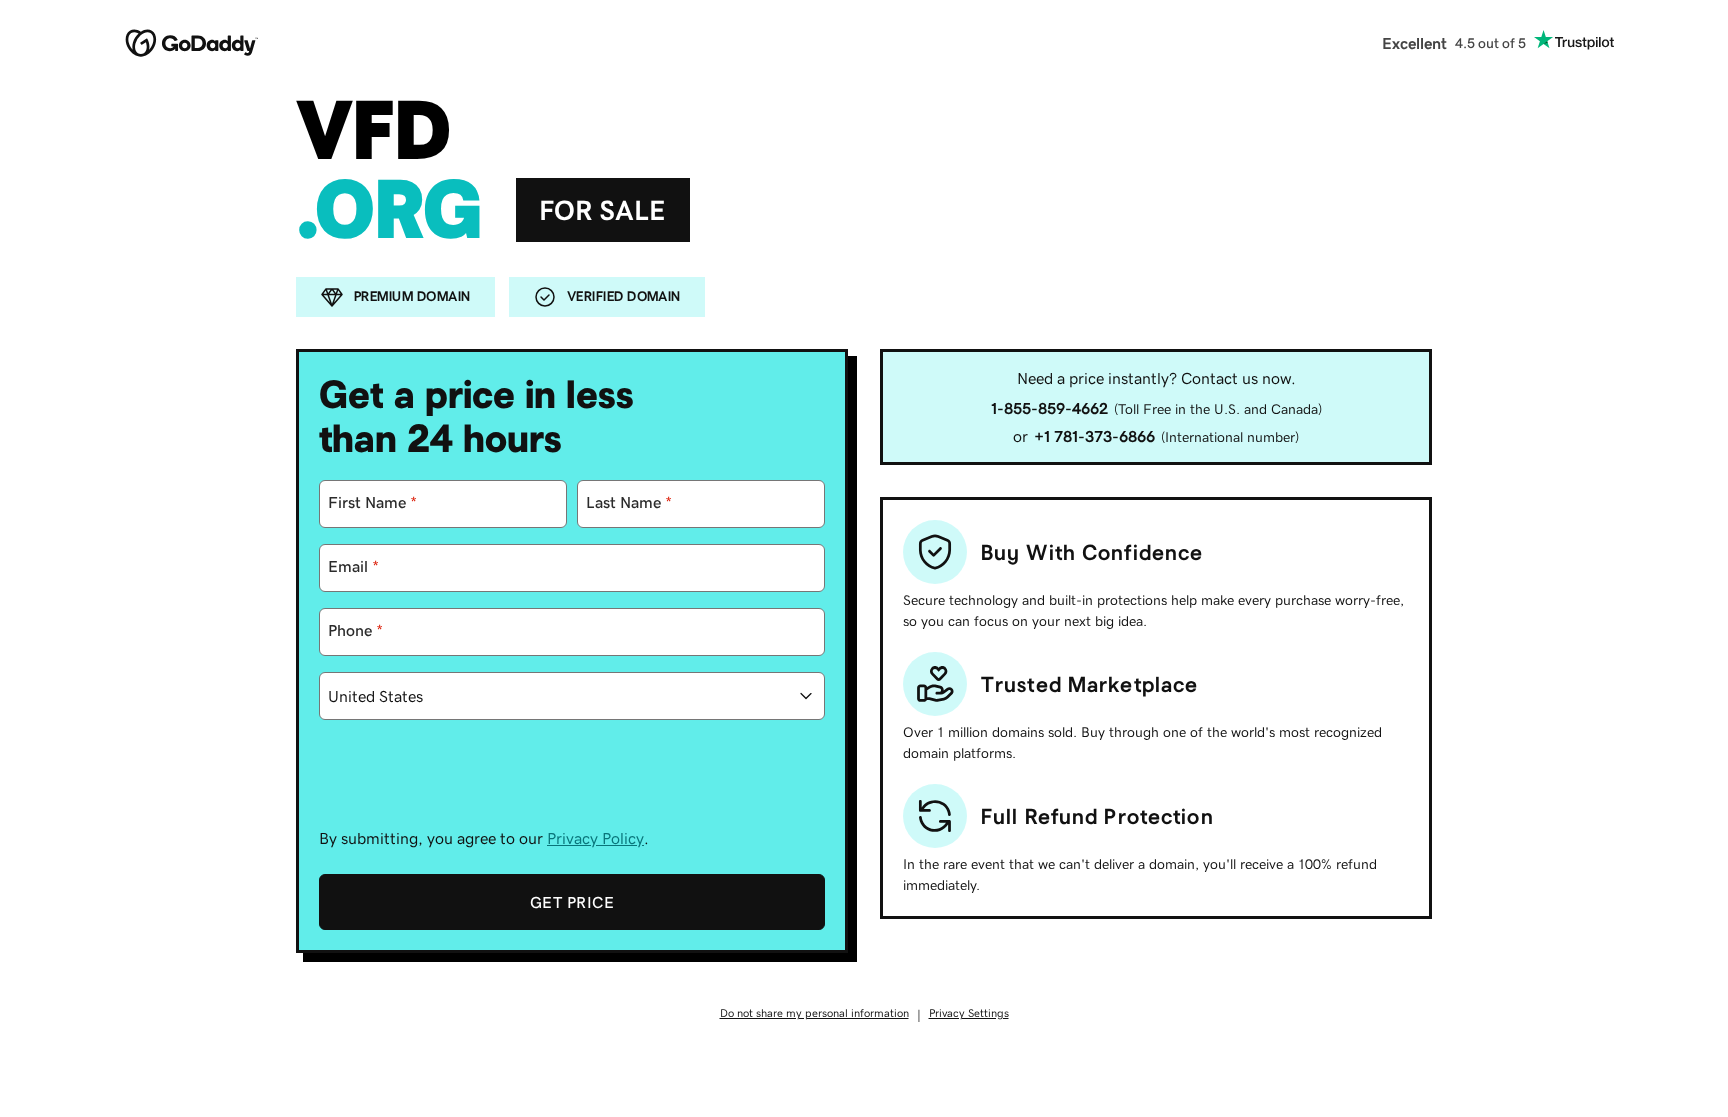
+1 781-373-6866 (1094, 436)
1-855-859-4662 (1049, 408)
